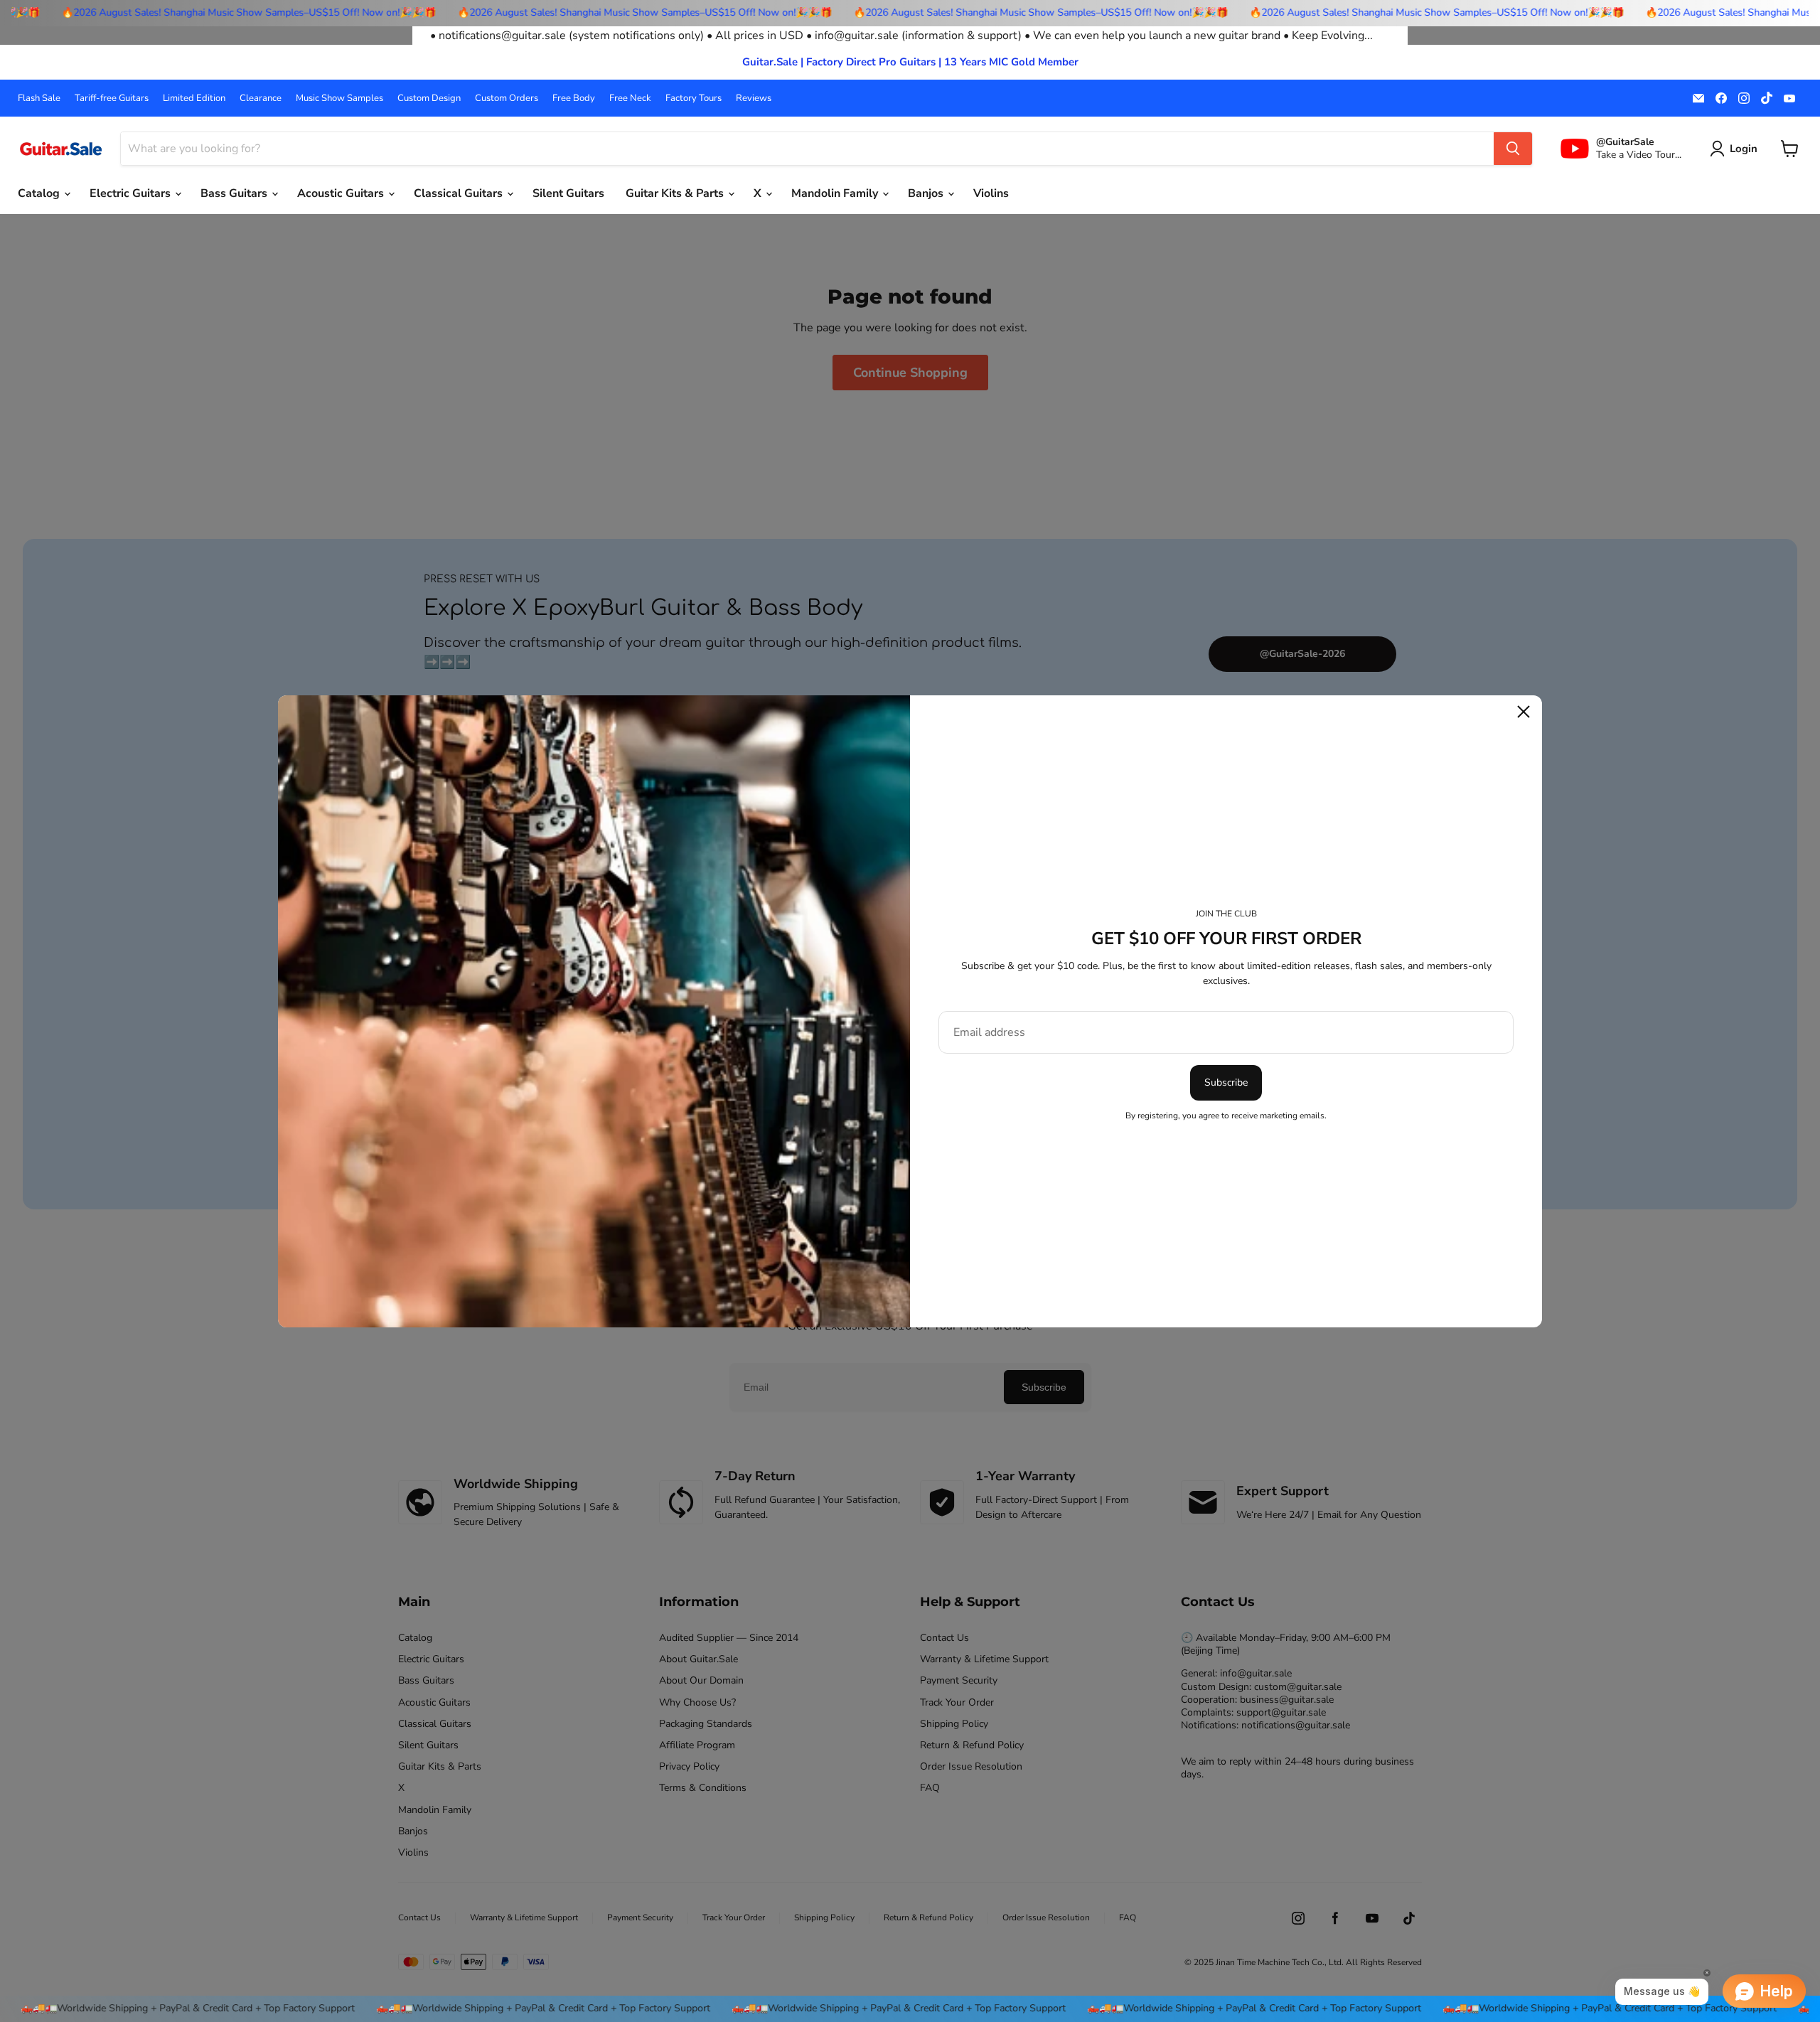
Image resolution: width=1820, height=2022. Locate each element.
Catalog (40, 193)
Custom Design (429, 98)
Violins (991, 193)
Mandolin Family (836, 193)
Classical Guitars (460, 193)
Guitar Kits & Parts (676, 193)
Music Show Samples (339, 98)
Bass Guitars (235, 193)
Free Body (574, 98)
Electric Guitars (132, 193)
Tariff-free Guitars (112, 98)
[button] (1736, 149)
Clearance (261, 98)
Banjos (927, 193)
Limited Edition (194, 98)
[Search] (1513, 149)
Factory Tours (694, 98)
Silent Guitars (568, 193)
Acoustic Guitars (342, 193)
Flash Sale (39, 98)
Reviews (754, 98)
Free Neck (630, 98)
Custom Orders (507, 98)
